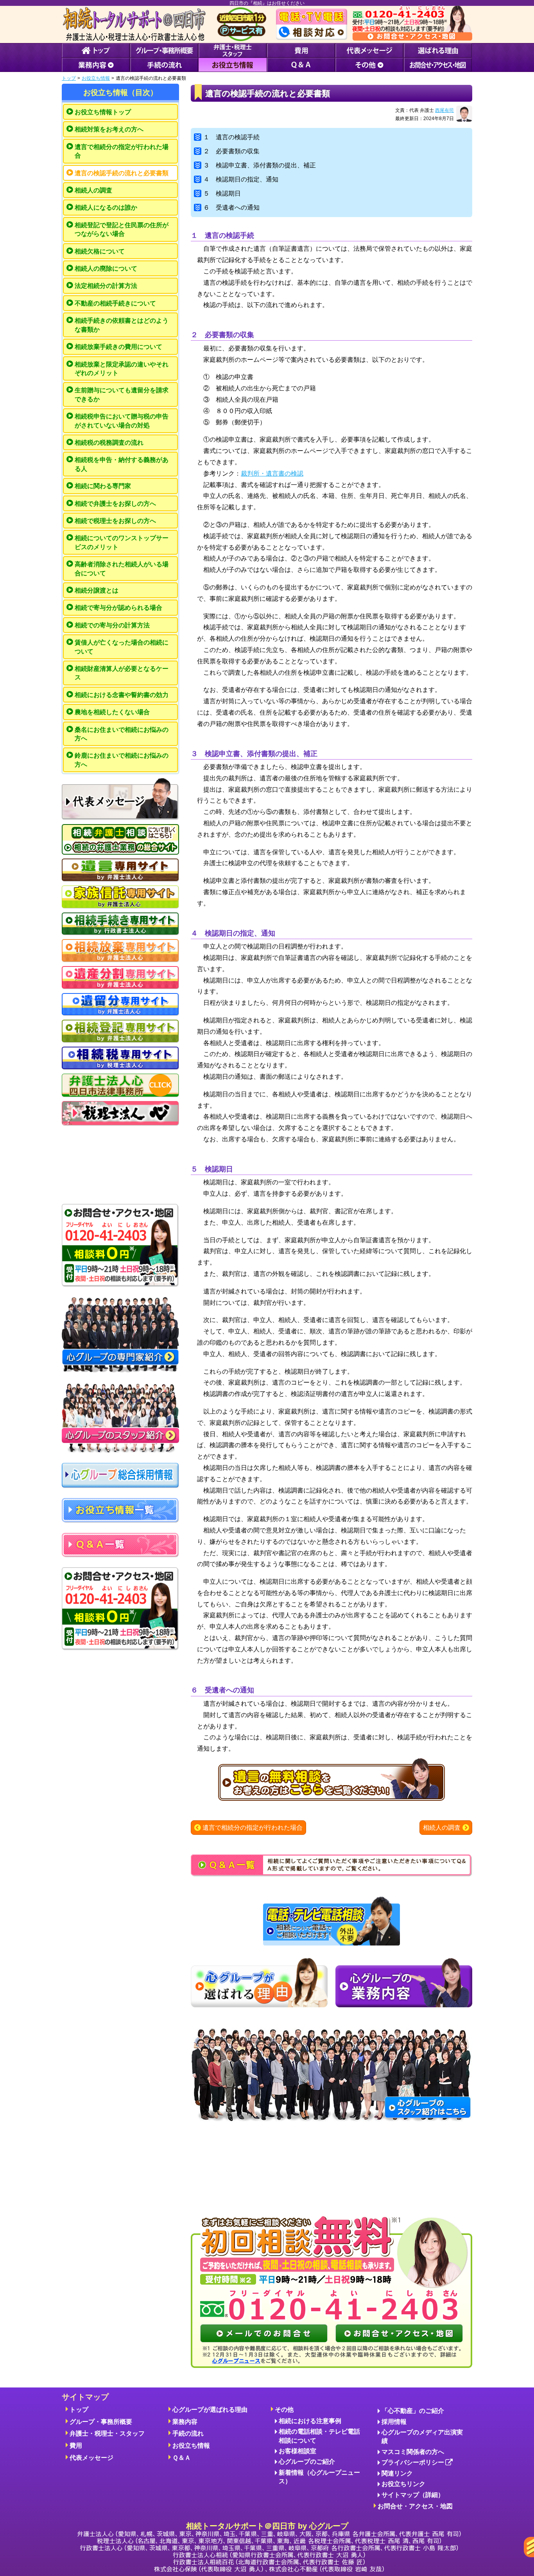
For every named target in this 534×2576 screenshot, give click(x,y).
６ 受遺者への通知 (231, 207)
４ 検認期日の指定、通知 (241, 179)
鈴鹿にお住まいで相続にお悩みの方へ (122, 760)
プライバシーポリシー (413, 2462)
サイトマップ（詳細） (413, 2495)
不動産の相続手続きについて (115, 303)
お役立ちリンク (403, 2484)
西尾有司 (444, 110)
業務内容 (185, 2422)
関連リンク (397, 2473)
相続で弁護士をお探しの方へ (115, 504)
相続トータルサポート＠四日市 (267, 2526)
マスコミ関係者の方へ (413, 2452)
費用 (76, 2446)
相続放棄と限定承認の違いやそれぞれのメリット (122, 369)
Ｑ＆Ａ (182, 2458)
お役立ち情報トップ (103, 112)
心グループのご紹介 (307, 2462)
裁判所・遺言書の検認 (272, 473)
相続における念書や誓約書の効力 (122, 695)
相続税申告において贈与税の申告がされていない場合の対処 (122, 421)
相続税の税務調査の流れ (109, 443)
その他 (284, 2410)
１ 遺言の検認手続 (231, 137)
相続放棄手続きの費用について (118, 347)
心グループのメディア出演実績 (422, 2437)
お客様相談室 (297, 2451)
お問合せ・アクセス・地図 (415, 2506)
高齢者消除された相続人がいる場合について (122, 569)
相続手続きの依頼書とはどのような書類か (122, 325)
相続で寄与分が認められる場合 (118, 608)
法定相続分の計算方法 (106, 286)
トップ (69, 78)
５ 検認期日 (222, 193)
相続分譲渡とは (97, 590)
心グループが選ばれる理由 (210, 2410)
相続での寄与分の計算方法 (112, 625)
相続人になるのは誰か (106, 207)
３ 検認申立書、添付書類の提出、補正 (260, 165)
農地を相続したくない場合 (112, 712)
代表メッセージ (91, 2458)
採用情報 (394, 2422)
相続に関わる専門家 (103, 486)
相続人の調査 (93, 190)
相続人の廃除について (106, 269)
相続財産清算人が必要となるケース (122, 673)
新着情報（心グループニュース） (319, 2477)
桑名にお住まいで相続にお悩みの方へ (122, 734)
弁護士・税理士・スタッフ (107, 2433)
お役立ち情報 (96, 78)
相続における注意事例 (310, 2421)
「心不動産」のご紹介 (413, 2411)
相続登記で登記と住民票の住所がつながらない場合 (122, 229)
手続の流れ (188, 2433)
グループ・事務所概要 (101, 2422)
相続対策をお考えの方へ (109, 129)
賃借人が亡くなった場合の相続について (122, 647)
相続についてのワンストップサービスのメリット (122, 542)
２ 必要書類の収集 (231, 151)
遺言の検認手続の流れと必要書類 (122, 173)
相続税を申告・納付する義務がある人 (122, 464)
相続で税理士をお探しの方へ (115, 521)
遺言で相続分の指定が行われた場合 (122, 151)
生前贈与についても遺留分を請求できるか (122, 394)
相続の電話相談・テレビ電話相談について (319, 2436)
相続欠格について (100, 251)
